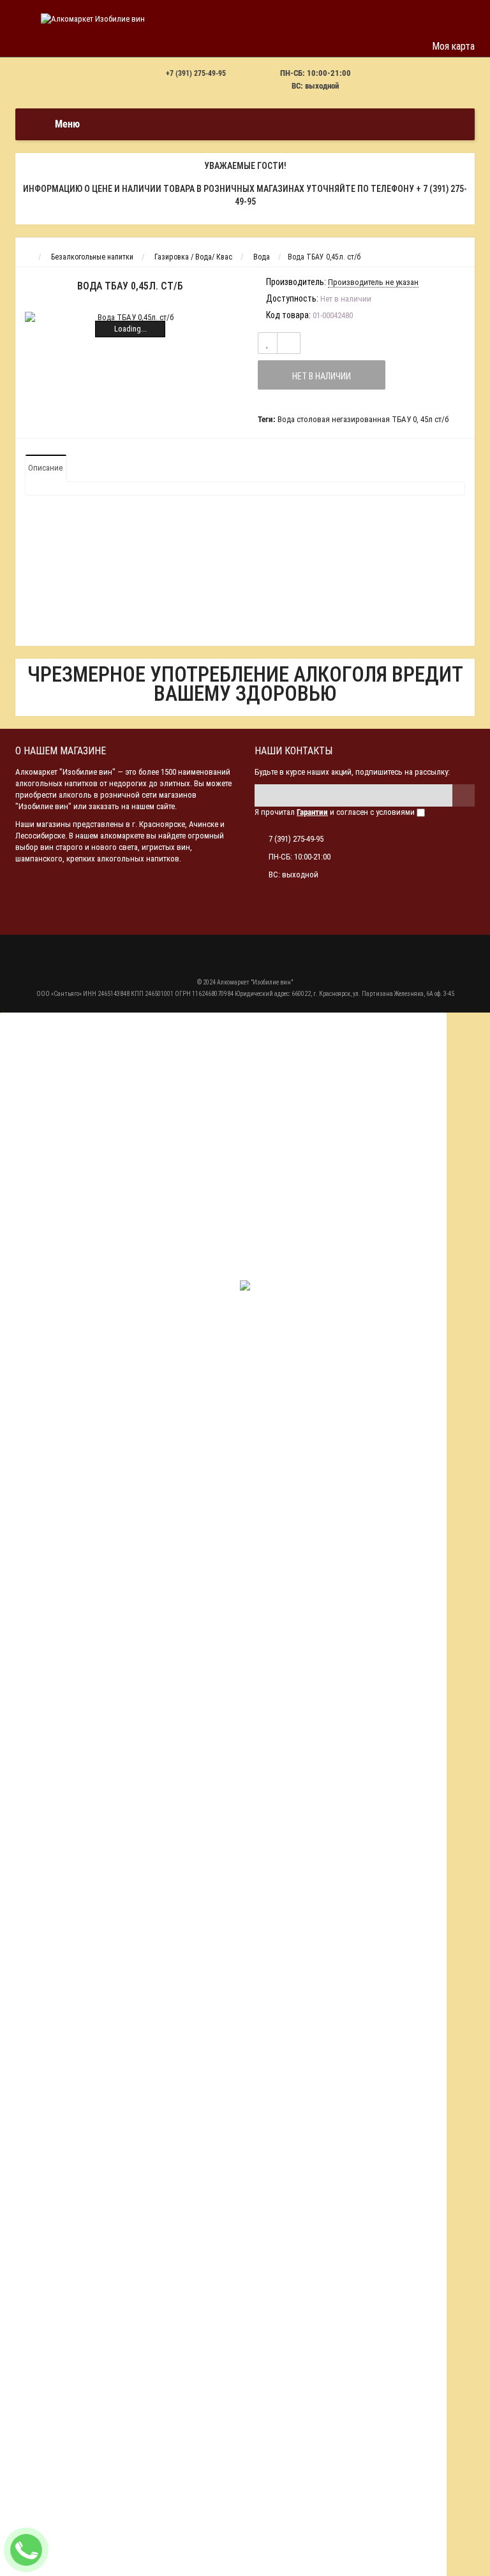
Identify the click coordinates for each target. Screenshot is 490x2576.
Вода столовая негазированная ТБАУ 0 (347, 419)
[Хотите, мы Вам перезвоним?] (26, 2550)
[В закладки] (268, 343)
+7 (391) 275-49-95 (196, 73)
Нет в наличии (322, 376)
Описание (45, 468)
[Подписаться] (464, 795)
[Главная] (27, 257)
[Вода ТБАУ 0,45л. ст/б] (130, 318)
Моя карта (453, 46)
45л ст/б (434, 419)
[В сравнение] (289, 343)
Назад (24, 46)
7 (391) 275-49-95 (296, 839)
